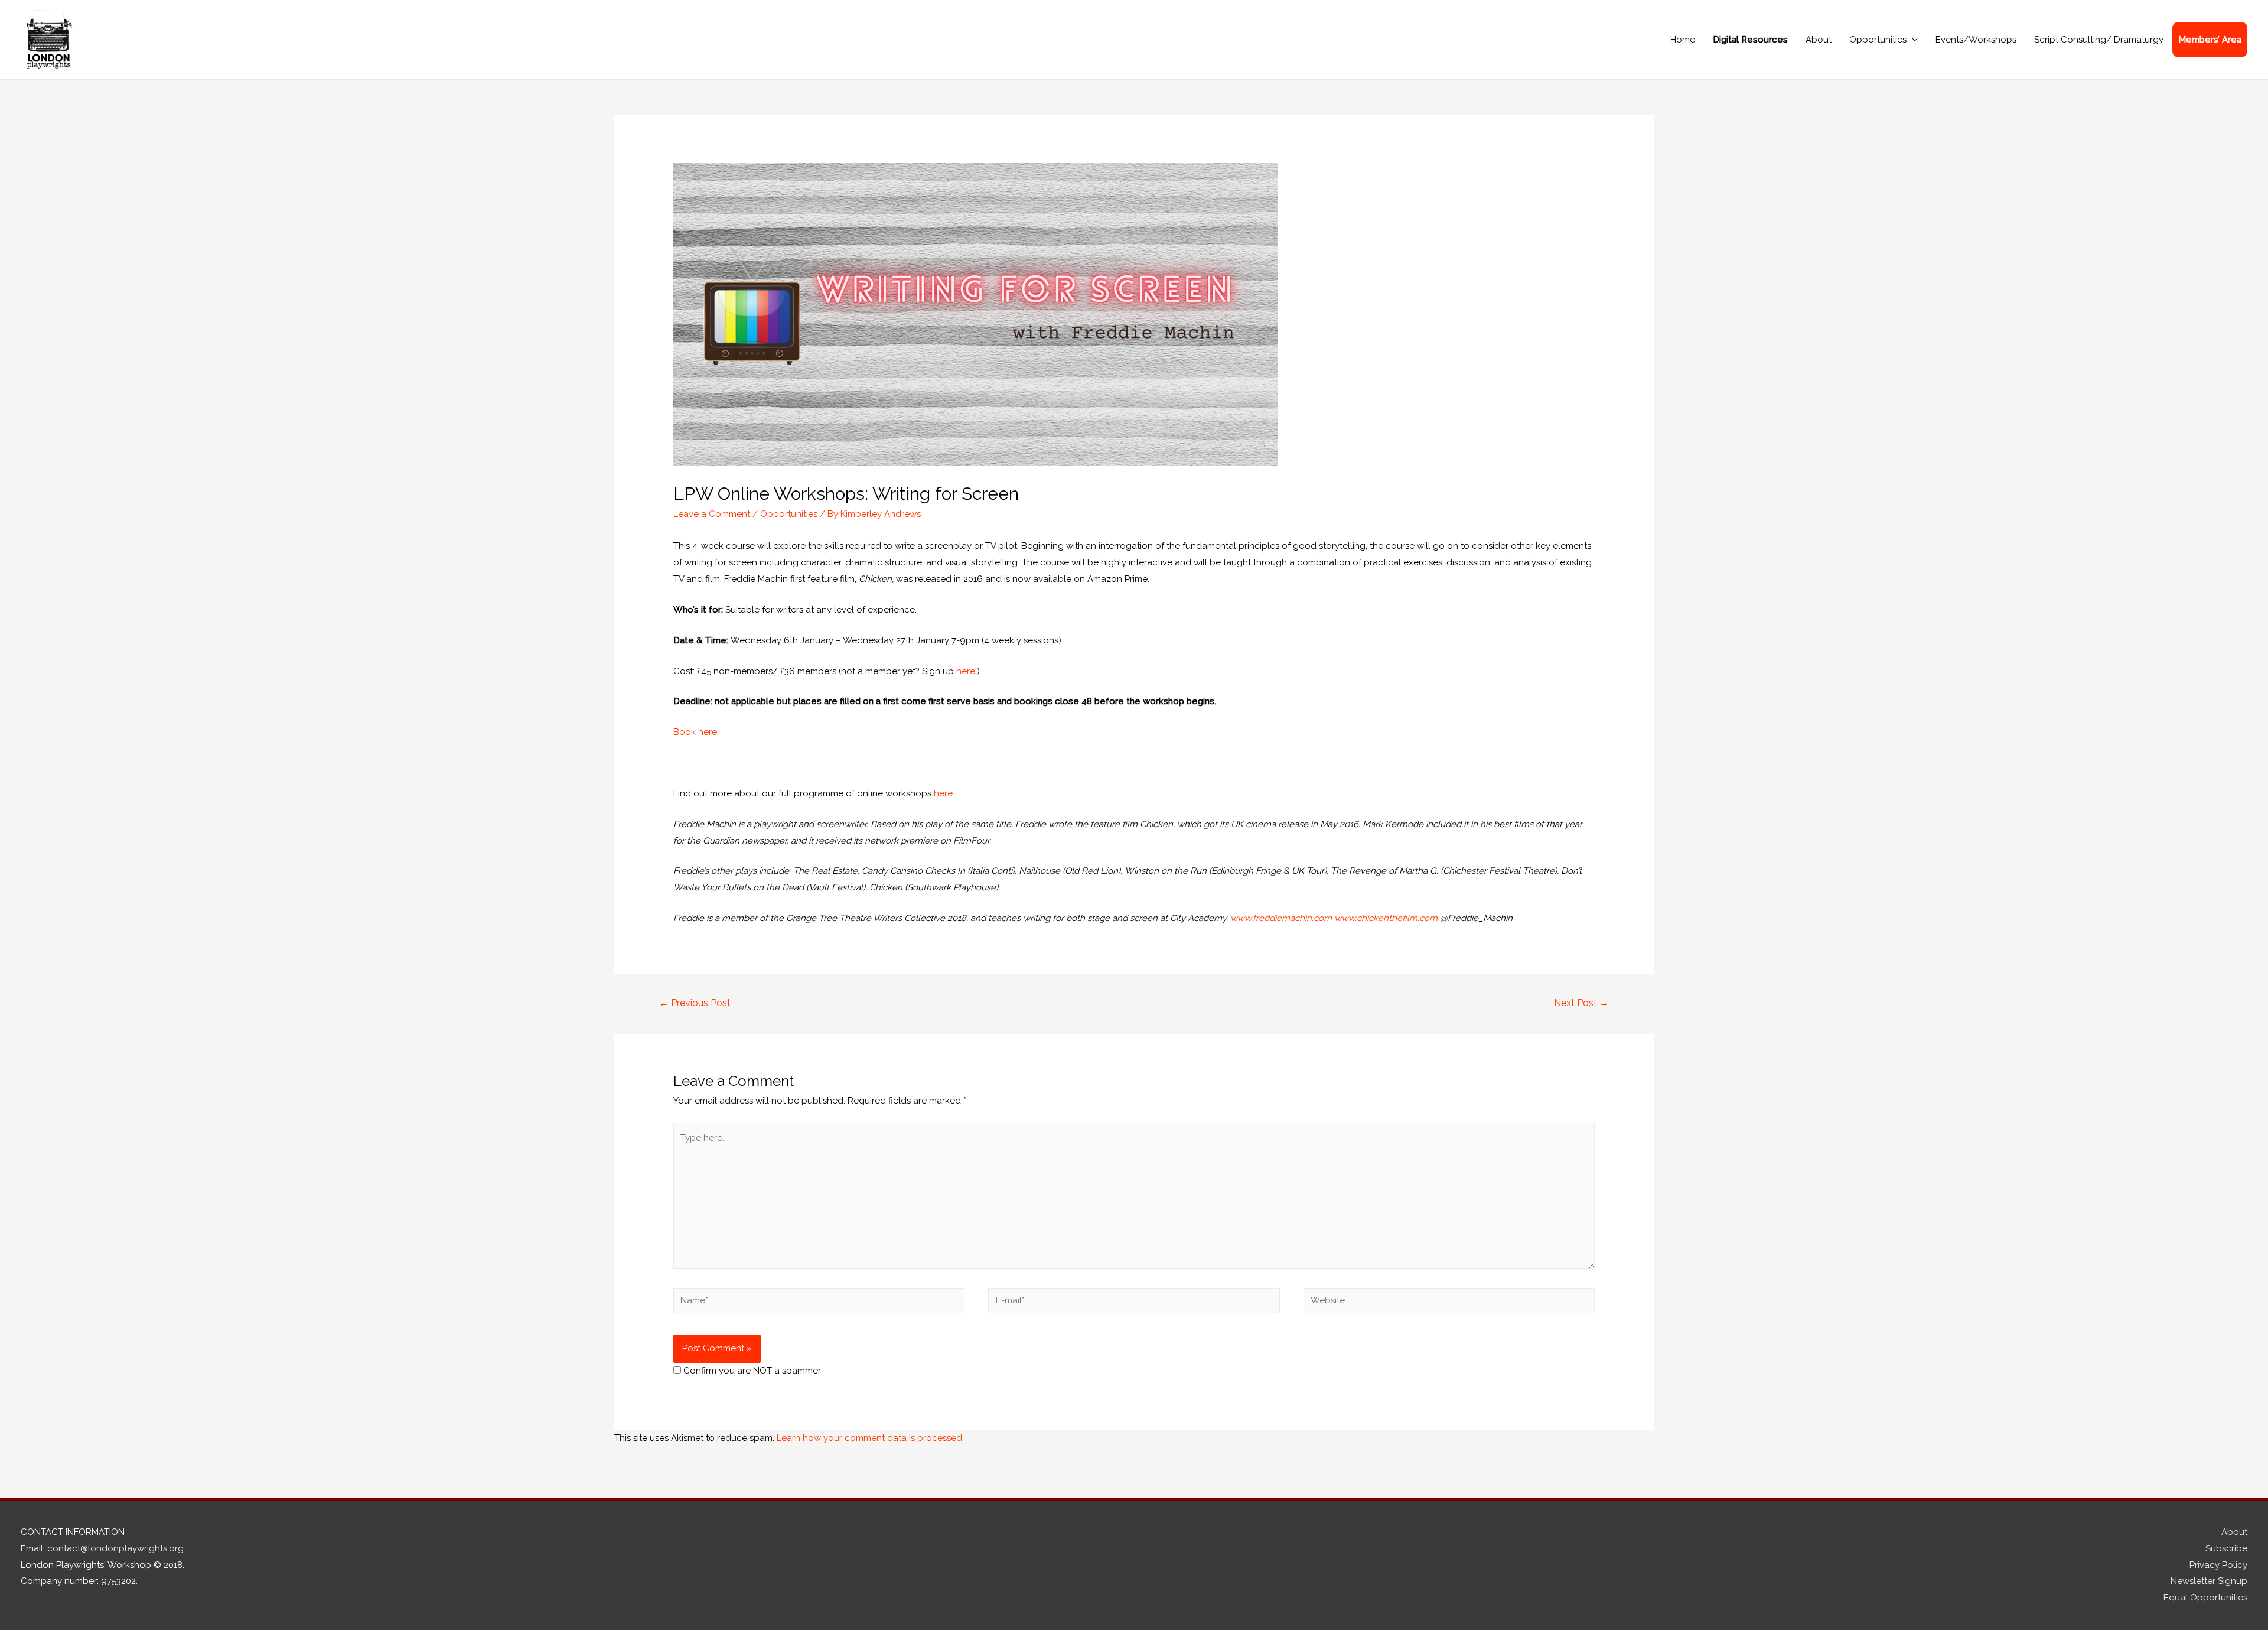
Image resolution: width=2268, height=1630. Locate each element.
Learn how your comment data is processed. (870, 1438)
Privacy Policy (2218, 1565)
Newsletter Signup (2209, 1581)
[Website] (1449, 1303)
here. (944, 793)
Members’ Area (2210, 40)
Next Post (1581, 1003)
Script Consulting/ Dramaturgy (2099, 40)
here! (967, 671)
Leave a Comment (712, 514)
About (1819, 40)
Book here (695, 732)
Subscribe (2226, 1548)
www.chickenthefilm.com (1386, 918)
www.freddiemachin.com (1281, 918)
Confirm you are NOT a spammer (751, 1371)
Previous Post (695, 1003)
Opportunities (1878, 40)
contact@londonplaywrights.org (115, 1548)
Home (1683, 40)
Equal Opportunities (2205, 1598)
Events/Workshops (1976, 40)
